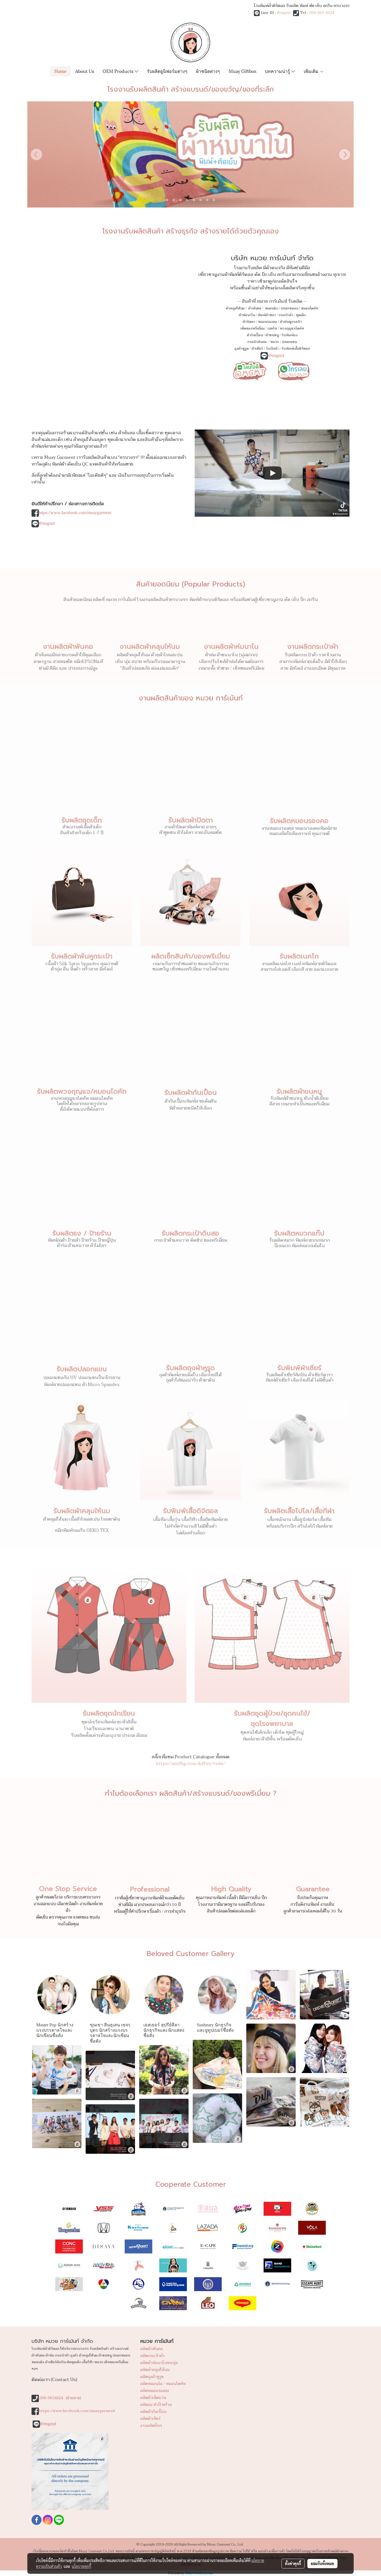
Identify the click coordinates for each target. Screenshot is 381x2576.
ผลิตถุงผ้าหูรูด (152, 2377)
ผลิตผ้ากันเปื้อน (153, 2412)
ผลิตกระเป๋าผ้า (152, 2356)
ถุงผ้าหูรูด (242, 349)
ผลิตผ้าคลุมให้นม (155, 2370)
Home (61, 71)
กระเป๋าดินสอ (257, 342)
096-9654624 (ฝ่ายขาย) (60, 2398)
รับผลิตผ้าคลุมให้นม (82, 1511)
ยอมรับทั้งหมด (322, 2563)
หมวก (275, 342)
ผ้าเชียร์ (257, 349)
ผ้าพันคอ (255, 308)
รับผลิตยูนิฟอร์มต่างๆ (167, 71)
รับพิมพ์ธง (290, 335)
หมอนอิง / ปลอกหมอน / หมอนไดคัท (292, 308)
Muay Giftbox (243, 71)
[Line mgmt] (250, 370)
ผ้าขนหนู (272, 335)
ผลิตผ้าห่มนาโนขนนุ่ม (159, 2363)
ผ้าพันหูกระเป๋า (291, 322)
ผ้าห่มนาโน (247, 315)
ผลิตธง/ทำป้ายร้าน (156, 2405)
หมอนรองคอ (267, 322)
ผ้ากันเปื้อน (255, 335)
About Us (85, 71)
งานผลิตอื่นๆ (151, 2426)
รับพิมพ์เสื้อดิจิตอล (296, 349)
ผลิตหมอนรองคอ (155, 2391)
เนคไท (272, 328)
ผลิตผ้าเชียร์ (150, 2419)
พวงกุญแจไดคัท (292, 328)
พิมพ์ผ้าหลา (267, 315)
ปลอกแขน (289, 342)
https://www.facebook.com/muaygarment (75, 513)
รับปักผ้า (272, 349)
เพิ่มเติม (312, 71)
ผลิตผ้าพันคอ (152, 2349)
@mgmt (284, 13)
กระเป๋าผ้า (286, 315)
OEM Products (119, 71)
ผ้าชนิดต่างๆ (208, 71)
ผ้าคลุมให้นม (235, 308)
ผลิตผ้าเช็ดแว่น (153, 2398)
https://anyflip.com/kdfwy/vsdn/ (191, 1764)
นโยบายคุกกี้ (81, 2566)
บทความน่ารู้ (278, 71)
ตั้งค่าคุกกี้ (293, 2563)
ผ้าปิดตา (249, 322)
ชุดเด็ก (301, 315)
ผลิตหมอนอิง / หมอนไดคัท (163, 2384)
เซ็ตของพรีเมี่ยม (253, 328)
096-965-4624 (322, 13)
